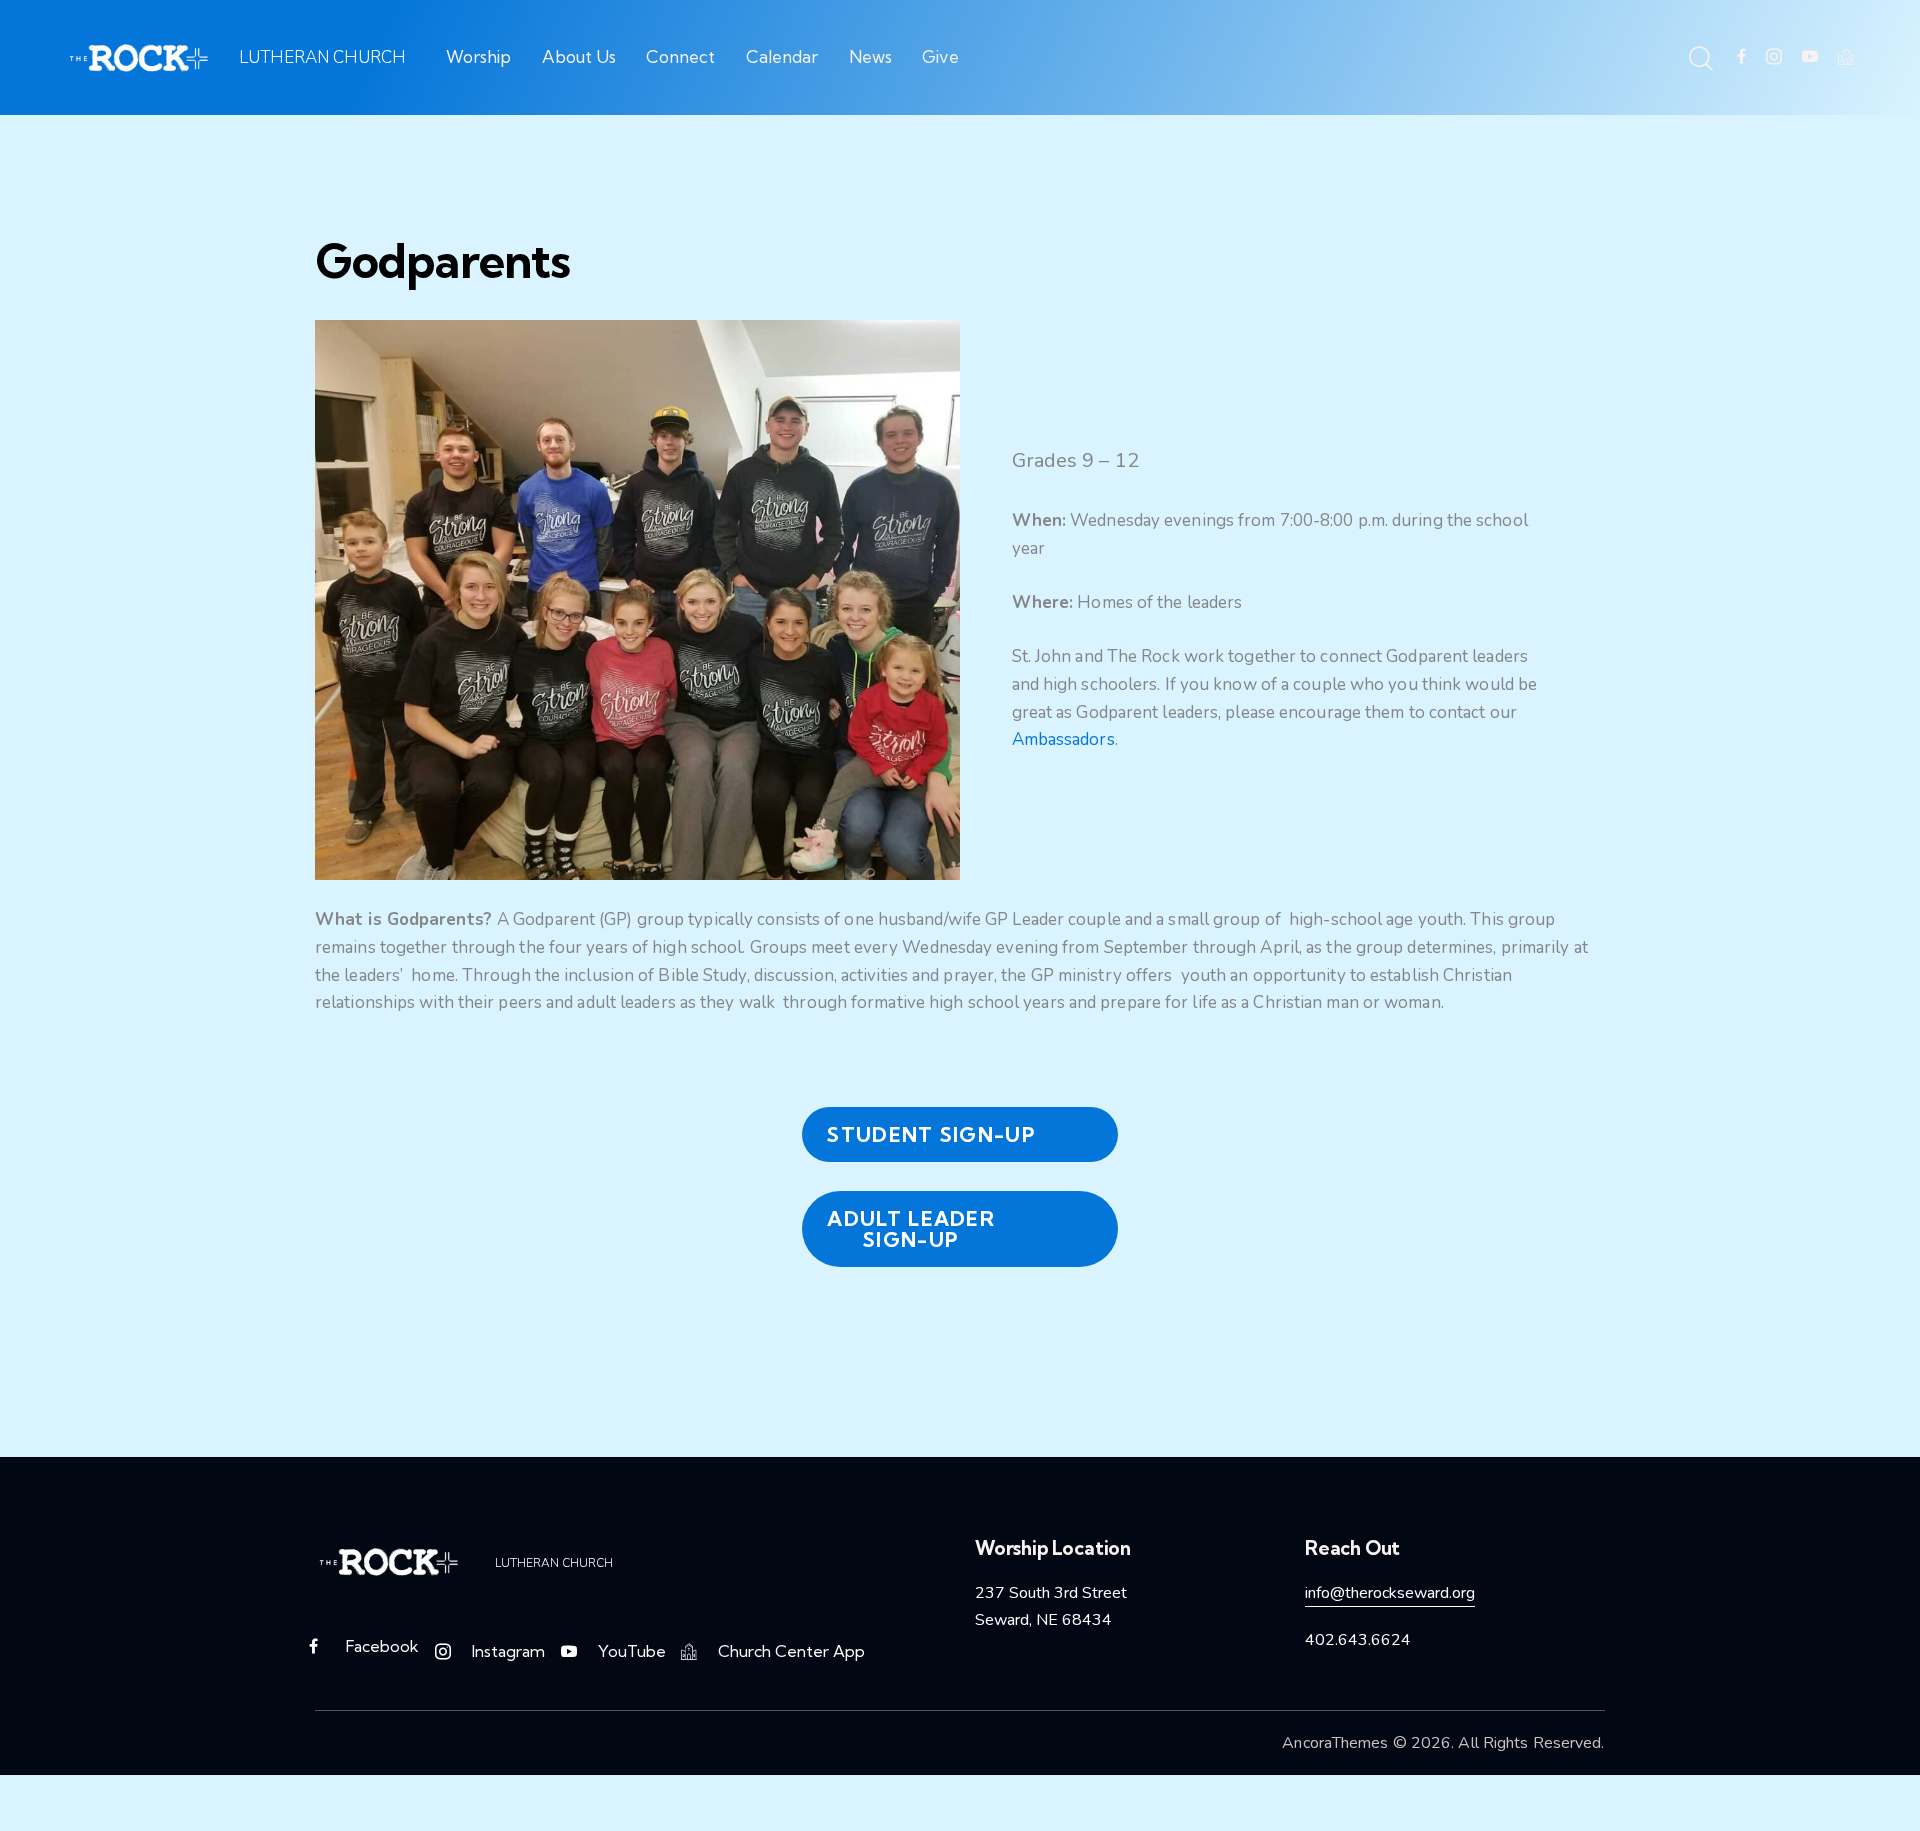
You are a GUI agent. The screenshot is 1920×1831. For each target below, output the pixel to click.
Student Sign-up (931, 1134)
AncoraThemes (1335, 1743)
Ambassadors (1063, 739)
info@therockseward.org (1390, 1593)
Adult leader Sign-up (911, 1229)
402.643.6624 (1358, 1640)
